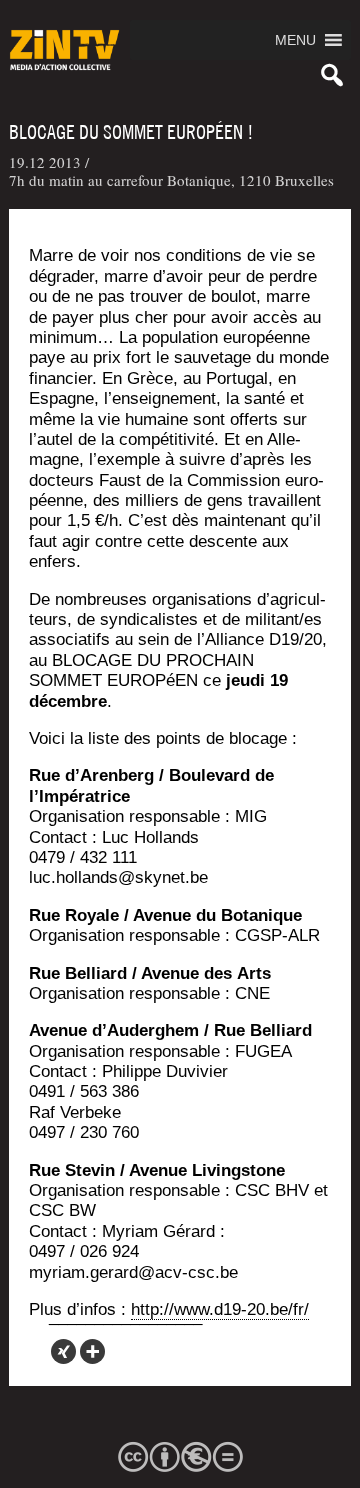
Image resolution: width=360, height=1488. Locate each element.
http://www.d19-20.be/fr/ (220, 1309)
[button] (295, 40)
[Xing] (63, 1351)
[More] (92, 1351)
